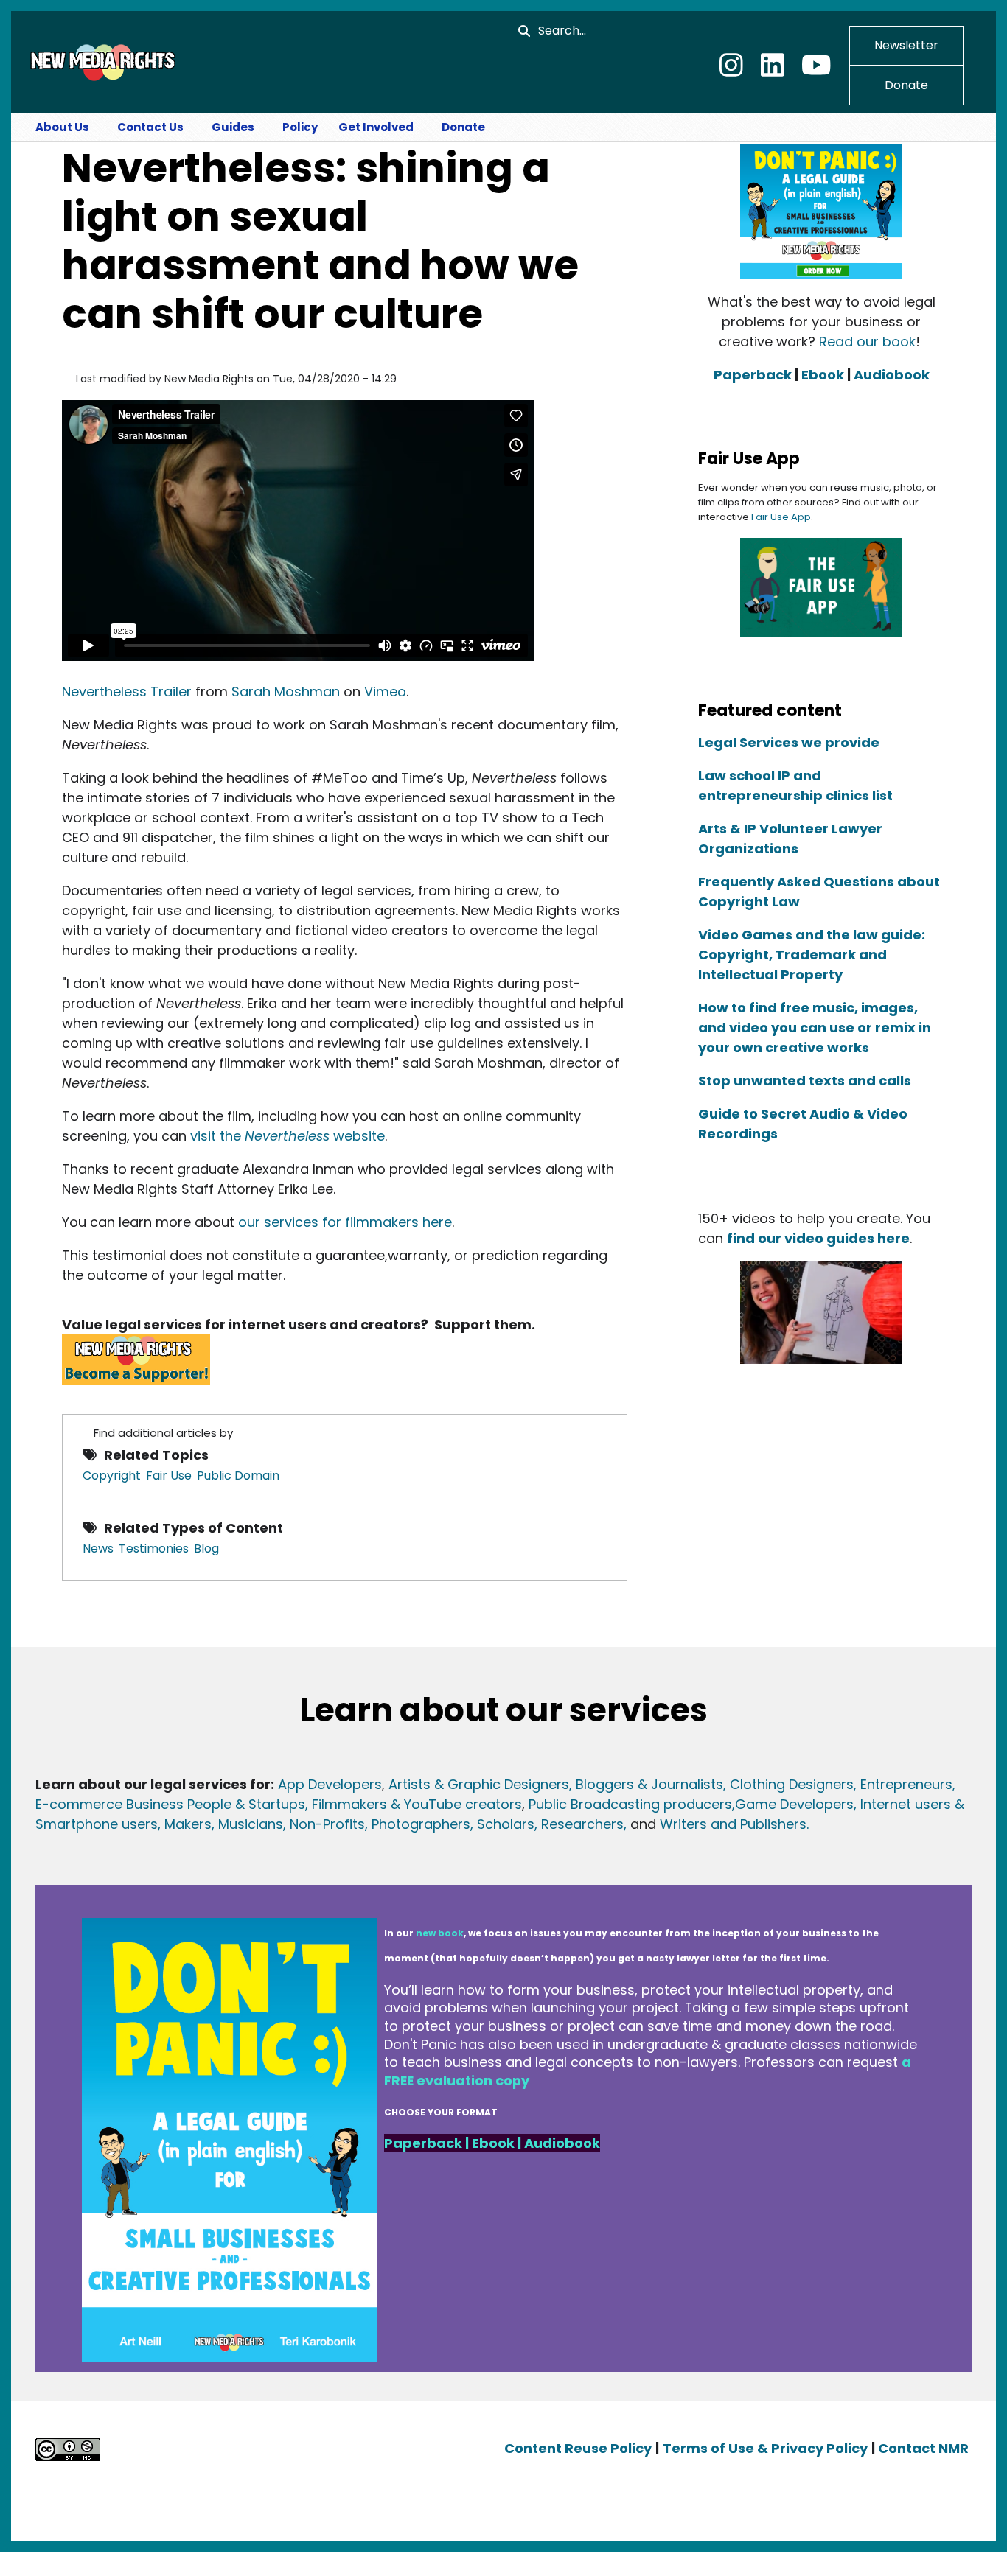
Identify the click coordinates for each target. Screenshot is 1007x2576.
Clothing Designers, (793, 1784)
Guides (233, 127)
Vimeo (385, 692)
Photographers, (421, 1824)
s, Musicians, (245, 1824)
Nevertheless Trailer (127, 692)
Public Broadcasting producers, (632, 1804)
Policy (300, 127)
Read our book (867, 342)
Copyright (112, 1476)
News (98, 1548)
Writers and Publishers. (734, 1824)
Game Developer (791, 1804)
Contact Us (150, 127)
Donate (906, 85)
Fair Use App (781, 517)
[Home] (101, 61)
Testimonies (154, 1548)
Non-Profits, (329, 1824)
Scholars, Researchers (548, 1824)
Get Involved (376, 127)
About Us (62, 127)
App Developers (330, 1784)
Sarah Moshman (286, 692)
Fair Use (169, 1476)
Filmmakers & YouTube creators (417, 1804)
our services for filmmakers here (345, 1222)
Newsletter (906, 45)
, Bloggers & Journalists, (649, 1784)
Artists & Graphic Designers (479, 1784)
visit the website (288, 1136)
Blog (206, 1548)
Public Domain (238, 1476)
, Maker (181, 1824)
